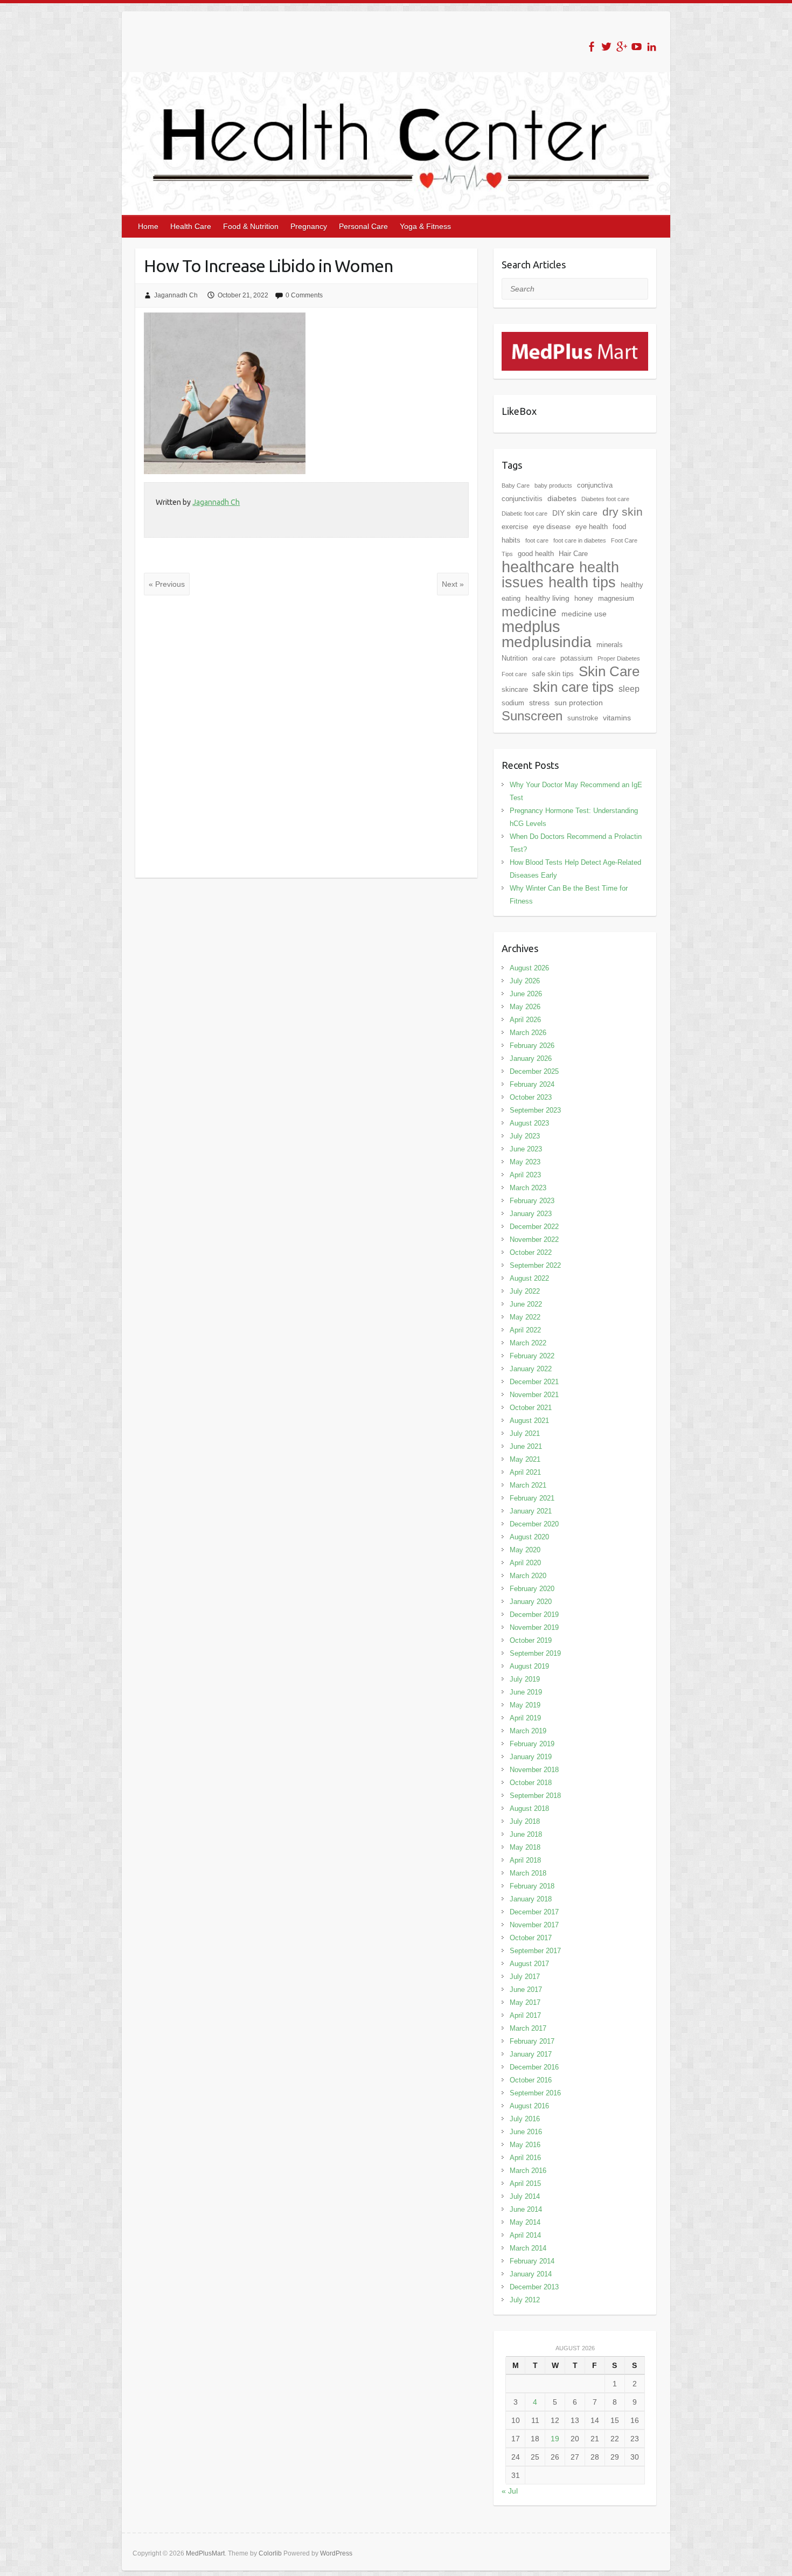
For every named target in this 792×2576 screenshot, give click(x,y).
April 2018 (525, 1860)
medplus (531, 626)
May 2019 (525, 1705)
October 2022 (531, 1252)
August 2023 (529, 1123)
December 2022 (534, 1227)
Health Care (191, 226)
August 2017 (529, 1964)
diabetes (562, 498)
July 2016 (525, 2119)
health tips (582, 582)
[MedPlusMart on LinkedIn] (652, 47)
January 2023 (531, 1214)
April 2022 (525, 1330)
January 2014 (531, 2274)
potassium (576, 658)
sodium (513, 703)
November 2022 (534, 1240)
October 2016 (531, 2080)
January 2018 (531, 1899)
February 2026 (532, 1046)
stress (539, 703)
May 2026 (525, 1007)
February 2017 (532, 2041)
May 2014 (525, 2222)
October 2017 (531, 1938)
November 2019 (534, 1627)
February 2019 (532, 1744)
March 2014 (528, 2248)
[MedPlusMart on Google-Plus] (621, 47)
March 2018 (528, 1873)
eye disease (552, 527)
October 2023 (531, 1097)
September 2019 (535, 1653)
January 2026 (531, 1058)
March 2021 (528, 1485)
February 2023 (532, 1201)
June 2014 (526, 2209)
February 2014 (532, 2261)
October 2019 (531, 1640)
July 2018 (525, 1821)
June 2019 (526, 1692)
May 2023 (525, 1162)
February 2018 (532, 1886)
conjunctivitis (522, 499)
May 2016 (525, 2145)
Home (148, 226)
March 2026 (528, 1033)
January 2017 (531, 2054)
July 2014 (525, 2196)
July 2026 (525, 981)
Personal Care (363, 226)
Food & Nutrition (251, 226)
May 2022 (525, 1317)
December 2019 (534, 1615)
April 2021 (525, 1472)
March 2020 (528, 1576)
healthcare (538, 567)
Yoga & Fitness (425, 226)
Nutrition (515, 658)
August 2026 (529, 968)
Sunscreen (532, 716)
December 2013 (534, 2287)
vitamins (617, 718)
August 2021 (529, 1421)
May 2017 (525, 2002)
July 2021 (525, 1433)
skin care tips (573, 687)
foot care (537, 540)
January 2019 (531, 1757)
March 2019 (528, 1731)
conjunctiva (595, 485)
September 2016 (535, 2093)
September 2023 (535, 1110)
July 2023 (525, 1136)
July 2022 (525, 1291)
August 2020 (529, 1537)
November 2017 (534, 1925)
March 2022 (528, 1343)
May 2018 (525, 1847)
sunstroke (583, 718)
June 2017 (526, 1990)
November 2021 (534, 1395)
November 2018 (534, 1770)
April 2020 (525, 1563)
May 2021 (525, 1459)
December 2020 (534, 1524)
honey (584, 598)
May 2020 (525, 1550)
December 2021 (534, 1382)
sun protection (579, 703)
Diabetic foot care (524, 513)
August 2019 (529, 1666)
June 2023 (526, 1149)
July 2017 (525, 1977)
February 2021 (532, 1498)
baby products (553, 485)
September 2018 (535, 1796)
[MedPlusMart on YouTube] (637, 47)
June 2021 (526, 1446)
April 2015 (525, 2183)
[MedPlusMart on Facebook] (591, 47)
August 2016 (529, 2106)
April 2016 (525, 2158)
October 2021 (531, 1408)
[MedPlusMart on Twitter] (606, 47)
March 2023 (528, 1188)
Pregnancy (309, 226)
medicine (529, 612)
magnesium (616, 598)
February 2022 (532, 1356)
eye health (592, 527)
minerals (610, 645)
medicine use (584, 614)
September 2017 (535, 1951)
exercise (515, 527)
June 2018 (526, 1834)
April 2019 (525, 1718)
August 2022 (529, 1278)
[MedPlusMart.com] (575, 338)
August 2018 (529, 1808)
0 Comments (304, 295)
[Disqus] (306, 737)
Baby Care (516, 485)
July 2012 (525, 2300)
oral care (544, 658)
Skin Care (609, 671)
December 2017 (534, 1912)
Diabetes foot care (605, 499)
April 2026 (525, 1020)
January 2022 (531, 1369)
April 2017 (525, 2015)
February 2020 (532, 1589)
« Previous (167, 584)
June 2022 (526, 1304)
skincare (515, 689)
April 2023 (525, 1175)
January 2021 (531, 1511)
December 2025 (534, 1071)
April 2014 (525, 2235)
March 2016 (528, 2171)
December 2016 (534, 2067)
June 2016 (526, 2132)
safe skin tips (553, 674)
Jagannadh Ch (176, 295)
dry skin (623, 512)
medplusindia (547, 642)
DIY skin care (575, 513)
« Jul (510, 2491)
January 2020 (531, 1602)
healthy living (547, 598)
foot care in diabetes (580, 540)
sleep (629, 689)
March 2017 (528, 2028)
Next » (453, 584)
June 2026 (526, 994)
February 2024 (532, 1084)
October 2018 (531, 1783)
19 (555, 2439)
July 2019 (525, 1679)
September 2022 (535, 1265)
